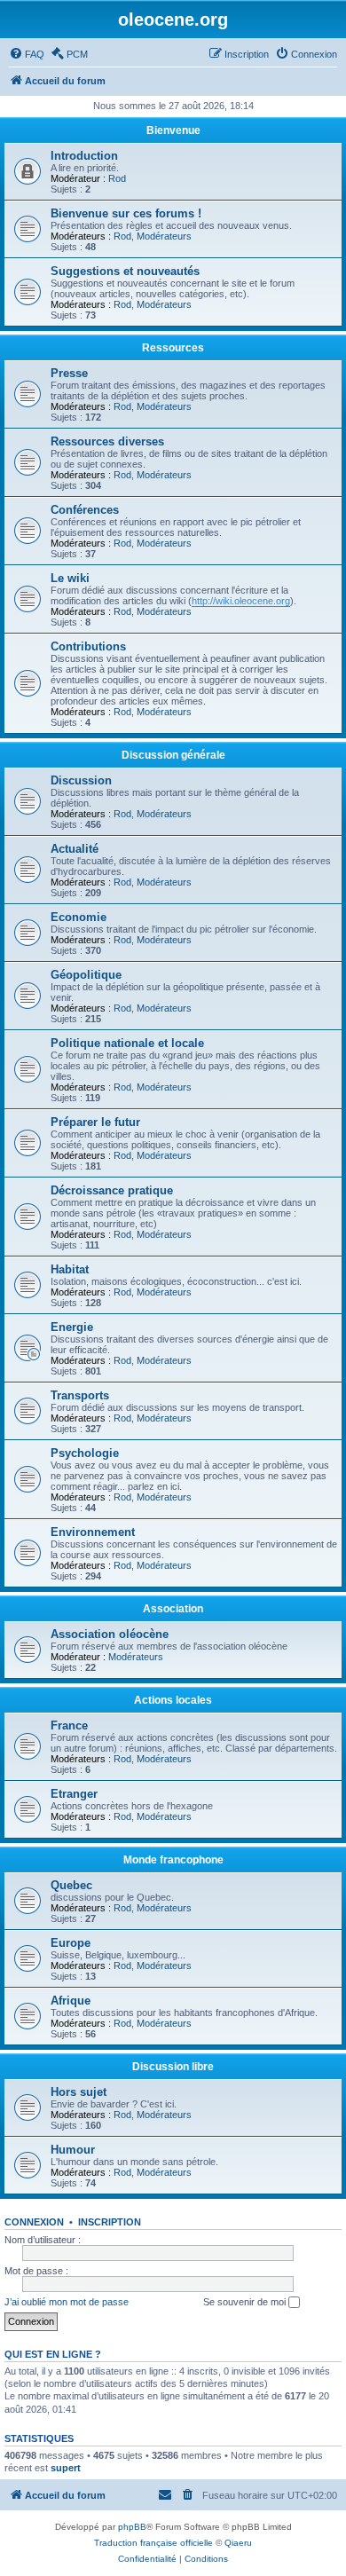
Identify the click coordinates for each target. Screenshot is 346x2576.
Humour (73, 2150)
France (69, 1725)
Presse (69, 373)
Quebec (71, 1885)
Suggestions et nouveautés (125, 271)
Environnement (93, 1532)
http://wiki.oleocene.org (241, 601)
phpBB (132, 2527)
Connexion (34, 2222)
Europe (71, 1943)
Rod (117, 178)
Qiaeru (238, 2543)
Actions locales (173, 1700)
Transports (80, 1395)
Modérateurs (164, 236)
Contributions (88, 646)
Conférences (85, 510)
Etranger (74, 1794)
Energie (72, 1327)
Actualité (75, 849)
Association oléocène (110, 1634)
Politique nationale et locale (127, 1043)
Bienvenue (173, 130)
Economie (79, 917)
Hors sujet (79, 2092)
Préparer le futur (95, 1122)
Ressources (173, 348)
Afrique (71, 2001)
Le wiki (70, 578)
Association (173, 1609)
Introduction (84, 156)
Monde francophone (173, 1860)
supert (66, 2468)
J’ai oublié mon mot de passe (67, 2302)
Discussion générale (173, 755)
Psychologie (85, 1453)
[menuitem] (27, 54)
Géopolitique (86, 975)
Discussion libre (173, 2067)
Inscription (110, 2222)
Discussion (81, 780)
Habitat (70, 1269)
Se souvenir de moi (246, 2302)
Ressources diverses (107, 441)
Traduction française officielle (153, 2543)
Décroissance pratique (112, 1190)
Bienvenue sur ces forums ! (126, 213)
